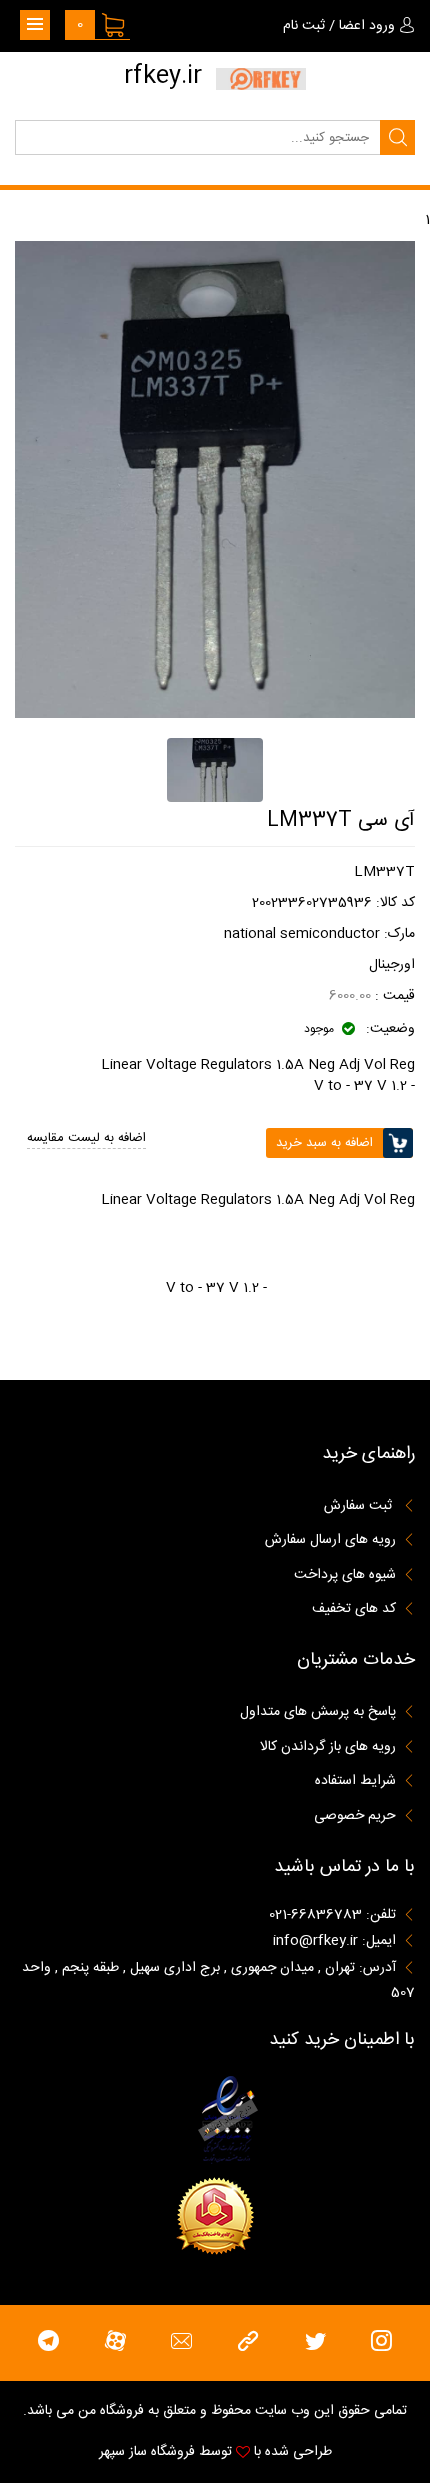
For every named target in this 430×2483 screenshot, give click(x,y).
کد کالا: (395, 903)
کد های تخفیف (354, 1609)
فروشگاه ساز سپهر (147, 2452)
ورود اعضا (367, 26)
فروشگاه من (111, 2411)
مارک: (399, 934)
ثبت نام (304, 26)
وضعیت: (388, 1029)
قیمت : (393, 996)
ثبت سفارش (360, 1506)
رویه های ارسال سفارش (330, 1540)
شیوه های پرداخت (345, 1575)
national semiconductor (302, 934)
